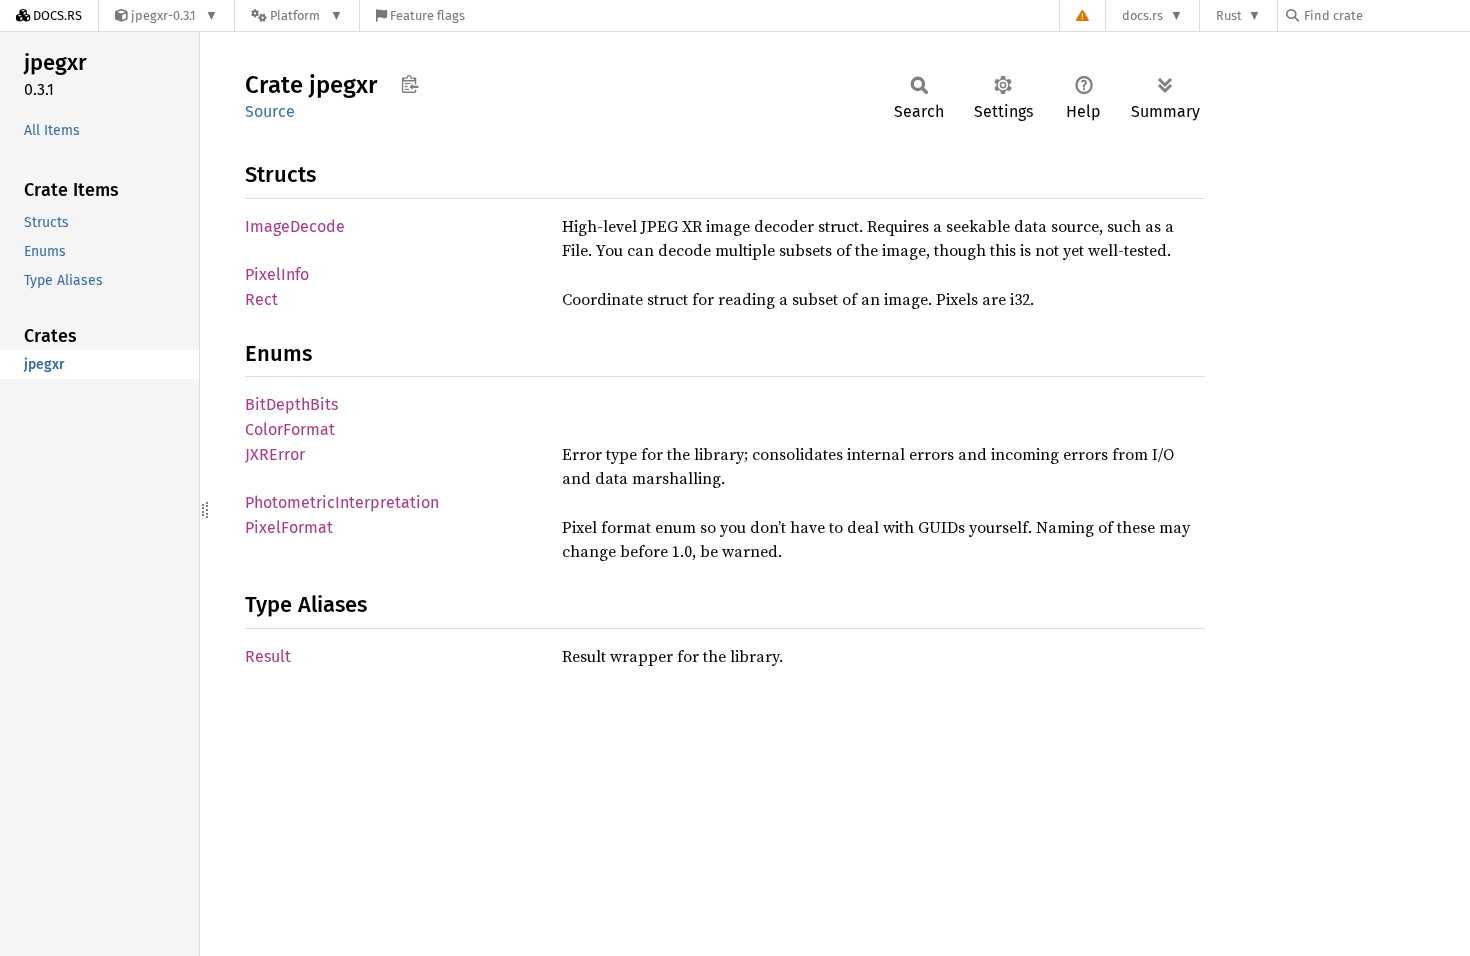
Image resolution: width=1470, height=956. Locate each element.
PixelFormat (289, 527)
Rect (261, 299)
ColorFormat (290, 429)
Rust (1229, 15)
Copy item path (409, 84)
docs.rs (1142, 15)
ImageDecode (295, 226)
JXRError (275, 454)
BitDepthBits (291, 404)
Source (270, 111)
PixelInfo (277, 274)
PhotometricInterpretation (342, 502)
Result (268, 656)
